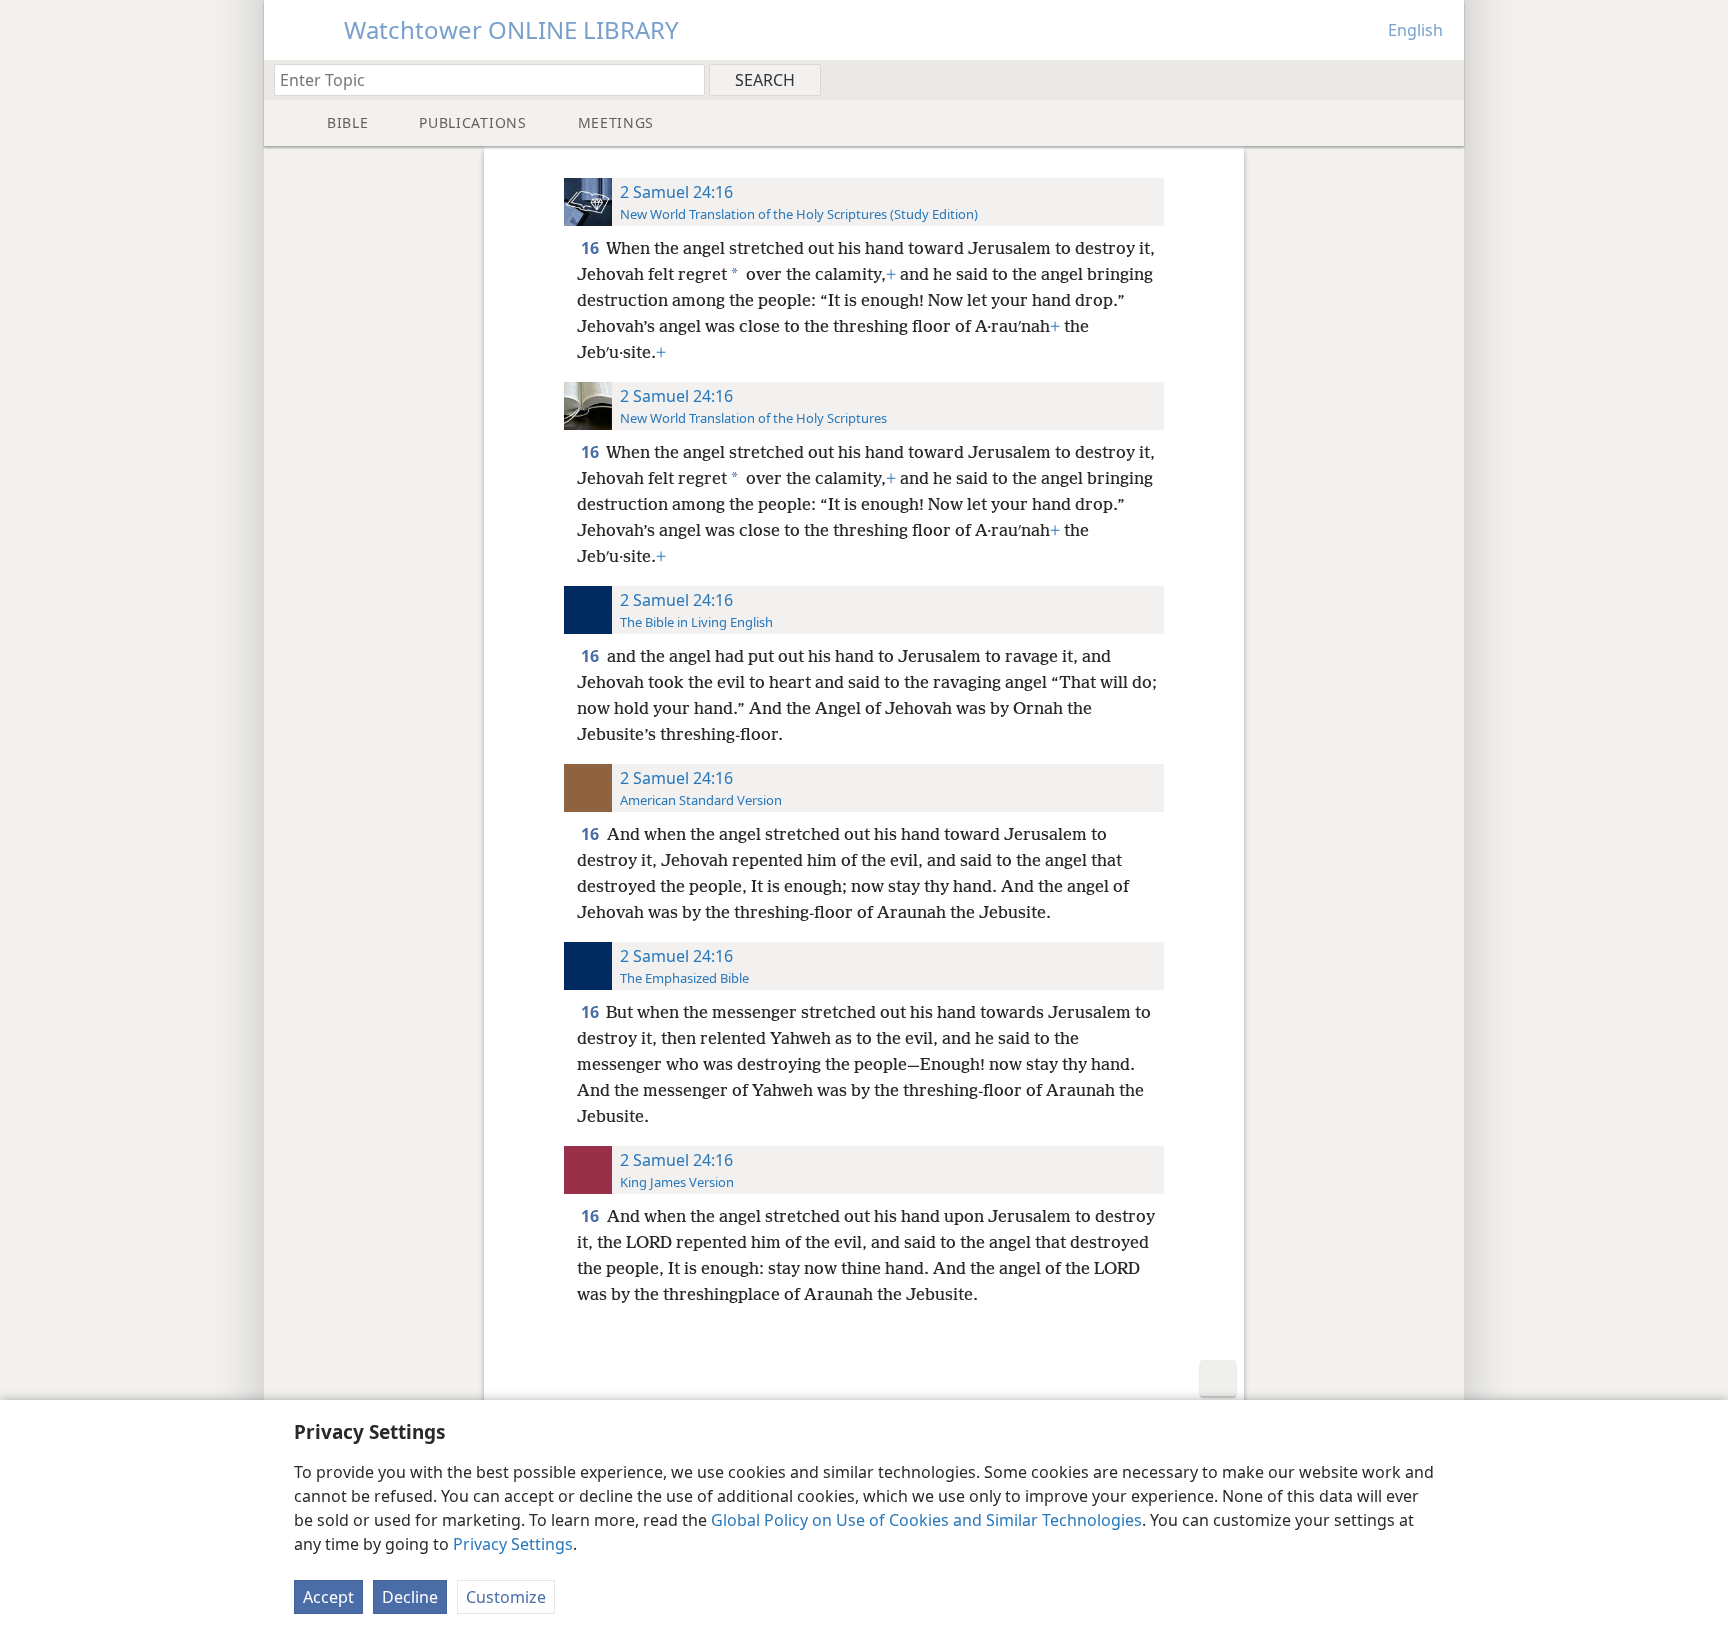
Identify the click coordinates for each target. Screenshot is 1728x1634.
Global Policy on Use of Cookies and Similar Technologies (926, 1520)
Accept (328, 1597)
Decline (410, 1597)
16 (591, 248)
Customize (506, 1597)
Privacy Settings (513, 1544)
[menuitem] (1441, 79)
